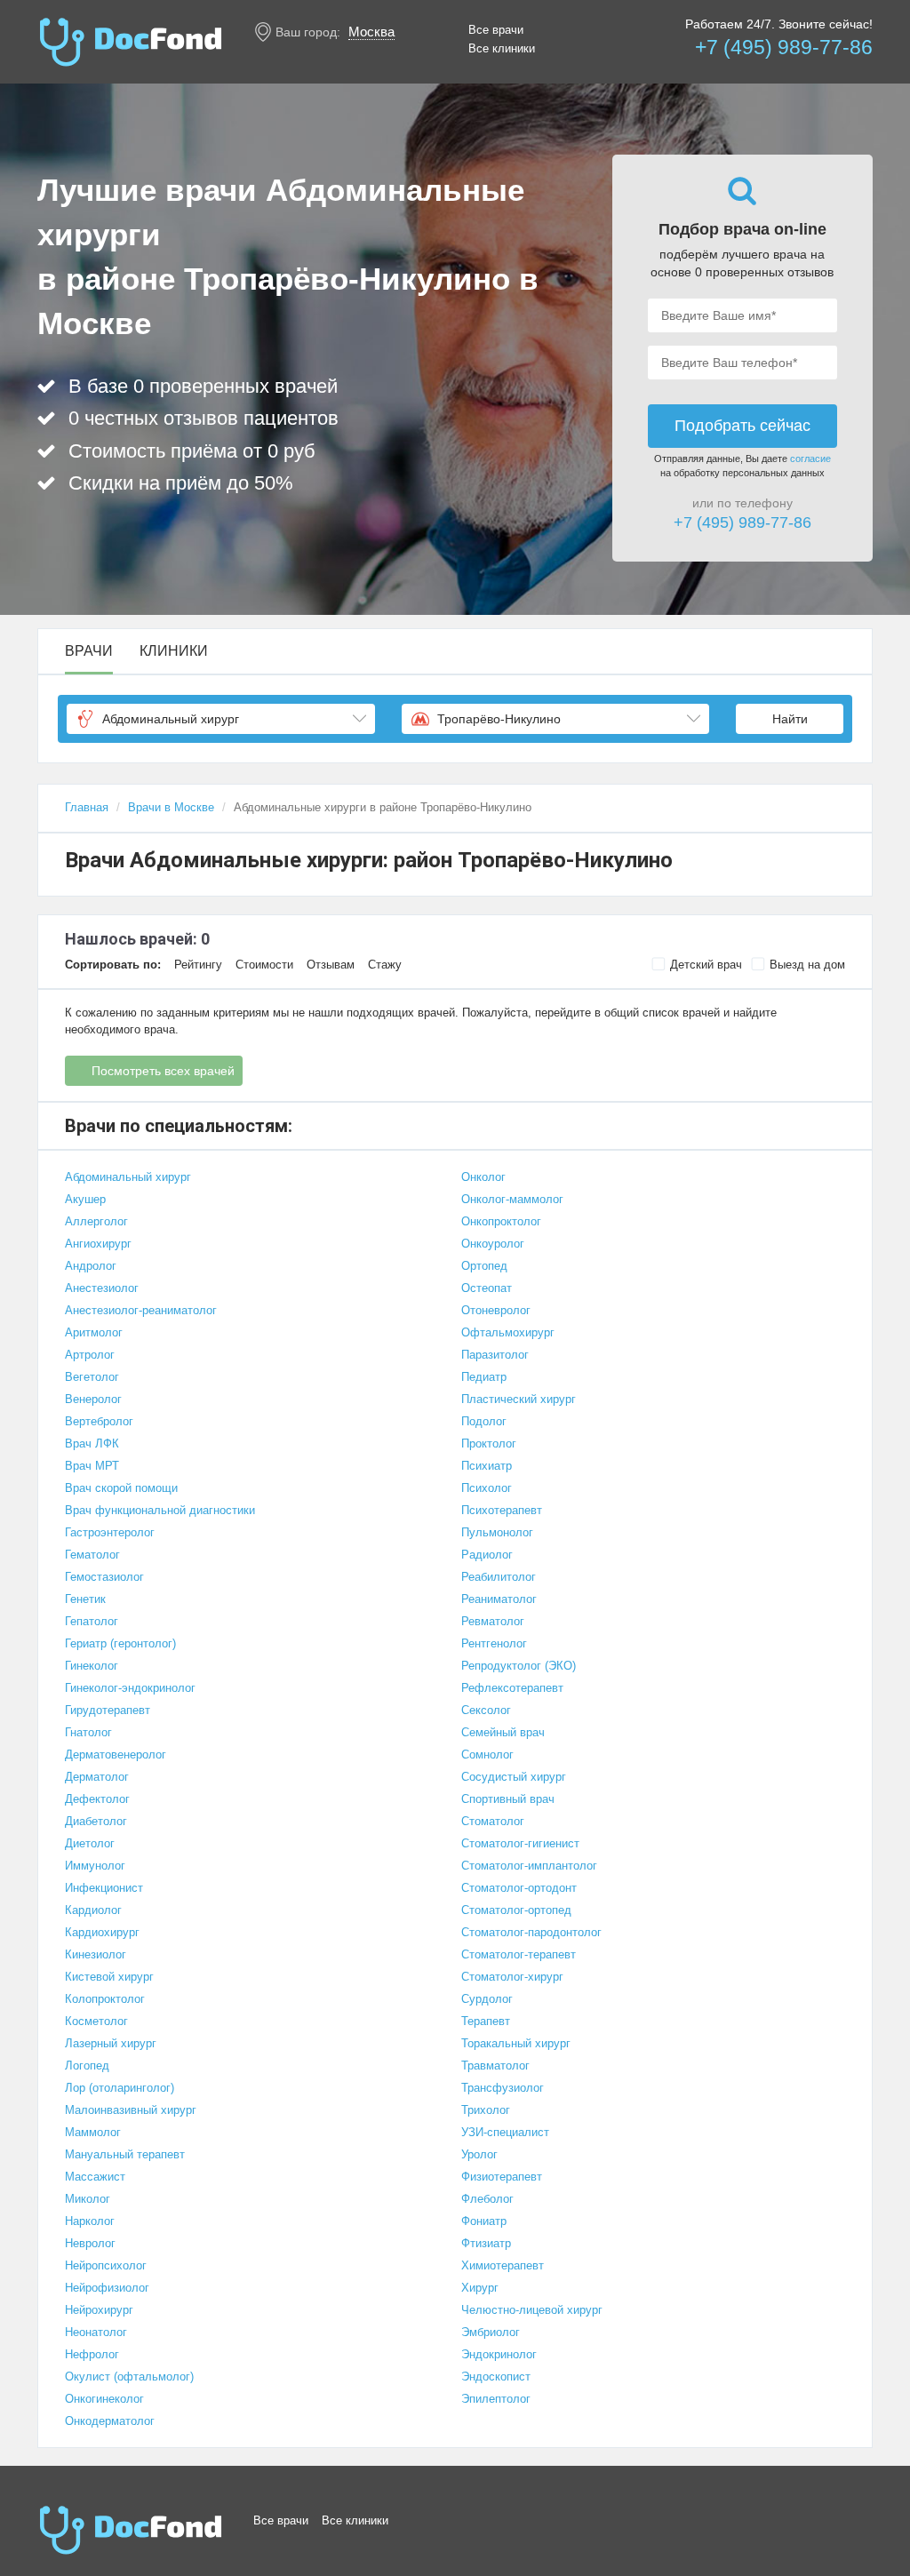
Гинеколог (92, 1666)
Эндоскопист (496, 2377)
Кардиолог (93, 1910)
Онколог (483, 1177)
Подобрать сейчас (742, 426)
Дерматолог (97, 1777)
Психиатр (487, 1466)
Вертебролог (99, 1421)
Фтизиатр (486, 2243)
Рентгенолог (494, 1643)
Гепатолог (92, 1621)
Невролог (90, 2243)
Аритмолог (94, 1332)
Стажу (385, 965)
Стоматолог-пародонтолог (531, 1932)
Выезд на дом (807, 965)
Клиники (174, 651)
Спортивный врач (508, 1799)
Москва (371, 32)
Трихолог (486, 2110)
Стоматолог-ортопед (516, 1910)
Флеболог (487, 2199)
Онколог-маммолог (512, 1199)
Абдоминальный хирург (128, 1177)
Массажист (95, 2177)
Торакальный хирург (516, 2043)
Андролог (91, 1266)
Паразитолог (495, 1355)
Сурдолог (487, 1999)
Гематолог (92, 1555)
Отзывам (331, 965)
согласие (810, 459)
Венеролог (93, 1399)
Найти (790, 719)
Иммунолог (95, 1866)
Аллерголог (96, 1221)
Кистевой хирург (109, 1977)
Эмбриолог (491, 2332)
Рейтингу (198, 965)
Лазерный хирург (111, 2043)
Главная (87, 807)
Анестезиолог (102, 1288)
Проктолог (489, 1444)
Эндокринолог (499, 2354)
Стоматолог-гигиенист (520, 1843)
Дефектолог (97, 1799)
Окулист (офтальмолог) (129, 2377)
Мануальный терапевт (125, 2154)
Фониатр (484, 2221)
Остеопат (487, 1288)
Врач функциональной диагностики (160, 1510)
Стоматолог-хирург (512, 1977)
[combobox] (221, 719)
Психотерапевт (502, 1510)
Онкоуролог (493, 1244)
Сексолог (486, 1710)
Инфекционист (104, 1888)
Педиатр (484, 1377)
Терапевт (486, 2021)
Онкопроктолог (501, 1221)
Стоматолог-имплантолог (529, 1866)
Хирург (480, 2288)
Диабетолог (96, 1821)
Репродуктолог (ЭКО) (519, 1666)
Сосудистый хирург (514, 1777)
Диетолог (90, 1843)
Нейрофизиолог (107, 2288)
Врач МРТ (92, 1466)
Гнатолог (88, 1732)
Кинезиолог (96, 1954)
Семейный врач (503, 1732)
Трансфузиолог (503, 2088)
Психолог (487, 1488)
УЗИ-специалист (505, 2132)
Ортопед (484, 1266)
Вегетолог (92, 1377)
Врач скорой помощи (121, 1488)
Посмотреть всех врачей (163, 1071)
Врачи (89, 651)
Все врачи (496, 30)
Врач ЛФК (92, 1444)
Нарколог (90, 2221)
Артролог (90, 1355)
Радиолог (487, 1555)
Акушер (85, 1199)
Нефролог (92, 2354)
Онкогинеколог (104, 2399)
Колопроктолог (105, 1999)
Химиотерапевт (503, 2265)
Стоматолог (493, 1821)
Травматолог (495, 2066)
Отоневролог (496, 1310)
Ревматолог (493, 1621)
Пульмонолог (497, 1532)
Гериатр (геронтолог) (120, 1643)
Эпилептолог (496, 2399)
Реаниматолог (499, 1599)
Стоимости (264, 965)
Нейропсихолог (106, 2265)
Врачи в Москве (171, 807)
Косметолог (96, 2021)
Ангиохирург (98, 1244)
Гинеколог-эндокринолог (130, 1688)
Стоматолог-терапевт (519, 1954)
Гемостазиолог (104, 1577)
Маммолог (93, 2132)
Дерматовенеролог (116, 1755)
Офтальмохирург (508, 1332)
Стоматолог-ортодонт (519, 1888)
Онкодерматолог (110, 2421)
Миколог (88, 2199)
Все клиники (502, 48)
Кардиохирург (102, 1932)
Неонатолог (96, 2332)
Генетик (85, 1599)
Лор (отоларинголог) (120, 2088)
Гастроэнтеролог (110, 1532)
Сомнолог (487, 1755)
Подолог (484, 1421)
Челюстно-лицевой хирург (532, 2310)
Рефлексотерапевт (512, 1688)
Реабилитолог (499, 1577)
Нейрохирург (99, 2310)
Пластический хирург (519, 1399)
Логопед (87, 2066)
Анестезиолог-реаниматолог (141, 1310)
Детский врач (706, 965)
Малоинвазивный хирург (131, 2110)
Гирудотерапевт (108, 1710)
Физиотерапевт (502, 2177)
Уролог (479, 2154)
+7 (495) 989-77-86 (784, 47)
